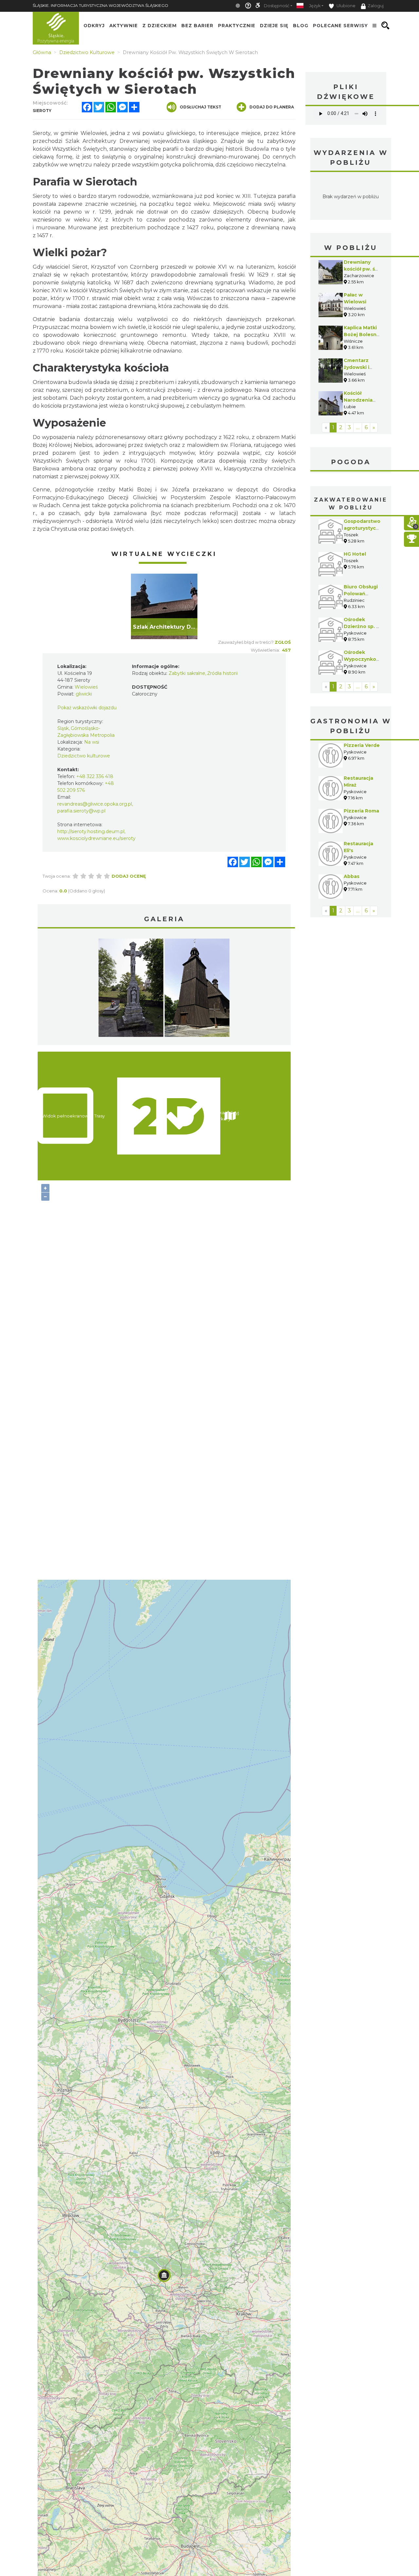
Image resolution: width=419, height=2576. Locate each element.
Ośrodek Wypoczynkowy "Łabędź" (363, 659)
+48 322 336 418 (95, 776)
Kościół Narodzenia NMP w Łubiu (360, 400)
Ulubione (346, 6)
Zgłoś (283, 642)
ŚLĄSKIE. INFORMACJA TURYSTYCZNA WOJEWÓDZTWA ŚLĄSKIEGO (100, 5)
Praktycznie (237, 26)
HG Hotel (355, 554)
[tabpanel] (164, 606)
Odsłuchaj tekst (200, 107)
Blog (301, 26)
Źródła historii (222, 673)
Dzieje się (274, 26)
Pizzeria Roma (361, 811)
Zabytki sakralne (187, 673)
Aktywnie (124, 26)
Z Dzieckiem (160, 26)
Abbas (352, 876)
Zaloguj (376, 6)
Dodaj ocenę (129, 876)
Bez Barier (197, 26)
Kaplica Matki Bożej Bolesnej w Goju (362, 334)
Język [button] (315, 6)
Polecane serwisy (340, 26)
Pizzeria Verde (362, 745)
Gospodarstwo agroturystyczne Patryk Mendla (364, 528)
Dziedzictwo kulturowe (84, 756)
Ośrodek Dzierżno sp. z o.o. (361, 626)
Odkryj (94, 26)
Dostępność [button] (277, 6)
